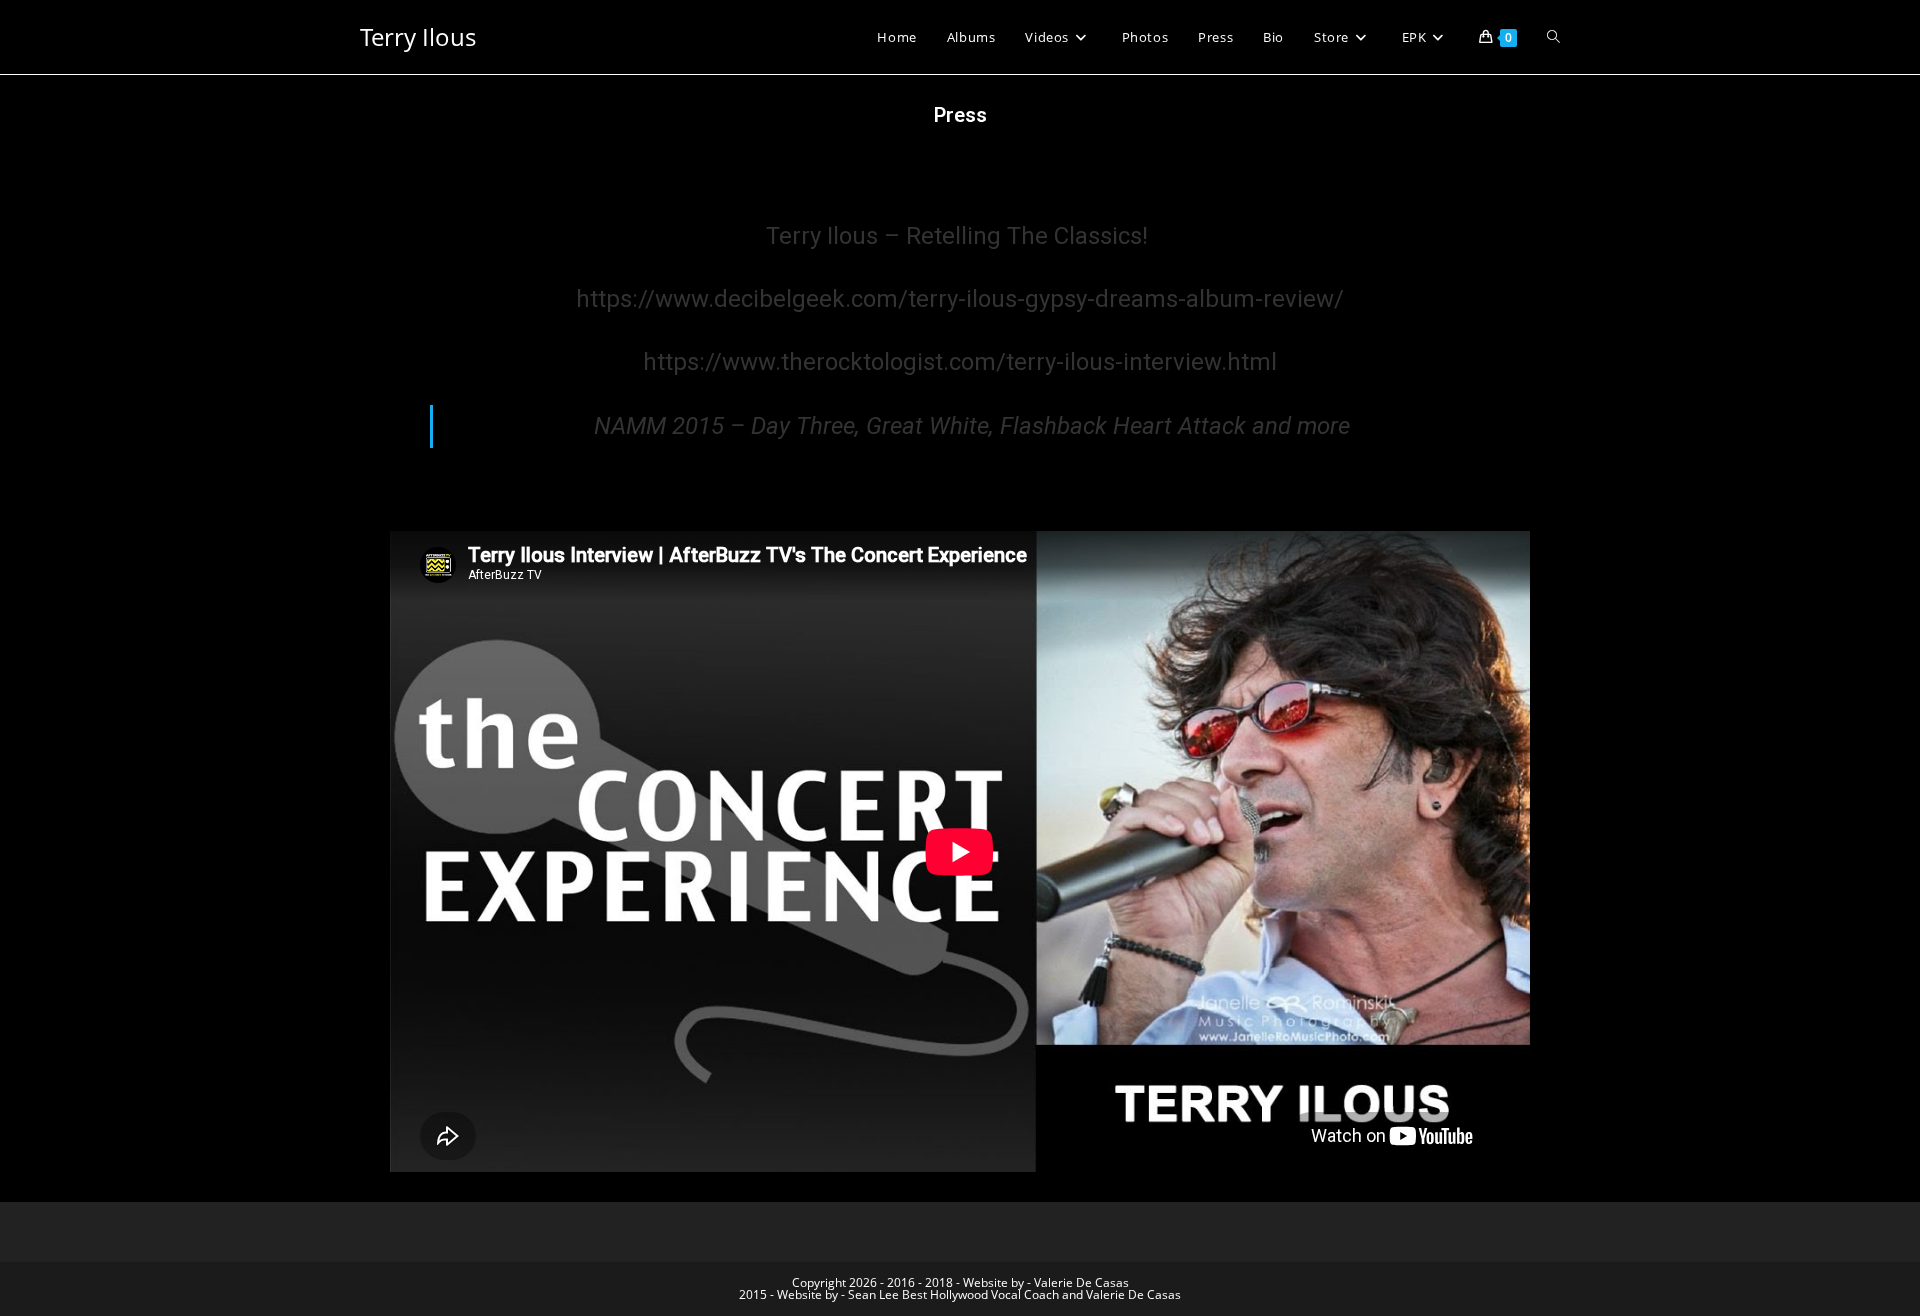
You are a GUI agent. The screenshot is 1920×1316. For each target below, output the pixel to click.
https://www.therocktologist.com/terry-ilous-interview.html (960, 362)
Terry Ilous (418, 36)
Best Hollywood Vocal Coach (980, 1294)
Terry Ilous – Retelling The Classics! (960, 236)
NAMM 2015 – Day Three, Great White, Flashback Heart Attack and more (972, 426)
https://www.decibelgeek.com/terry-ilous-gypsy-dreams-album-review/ (960, 299)
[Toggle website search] (1553, 37)
